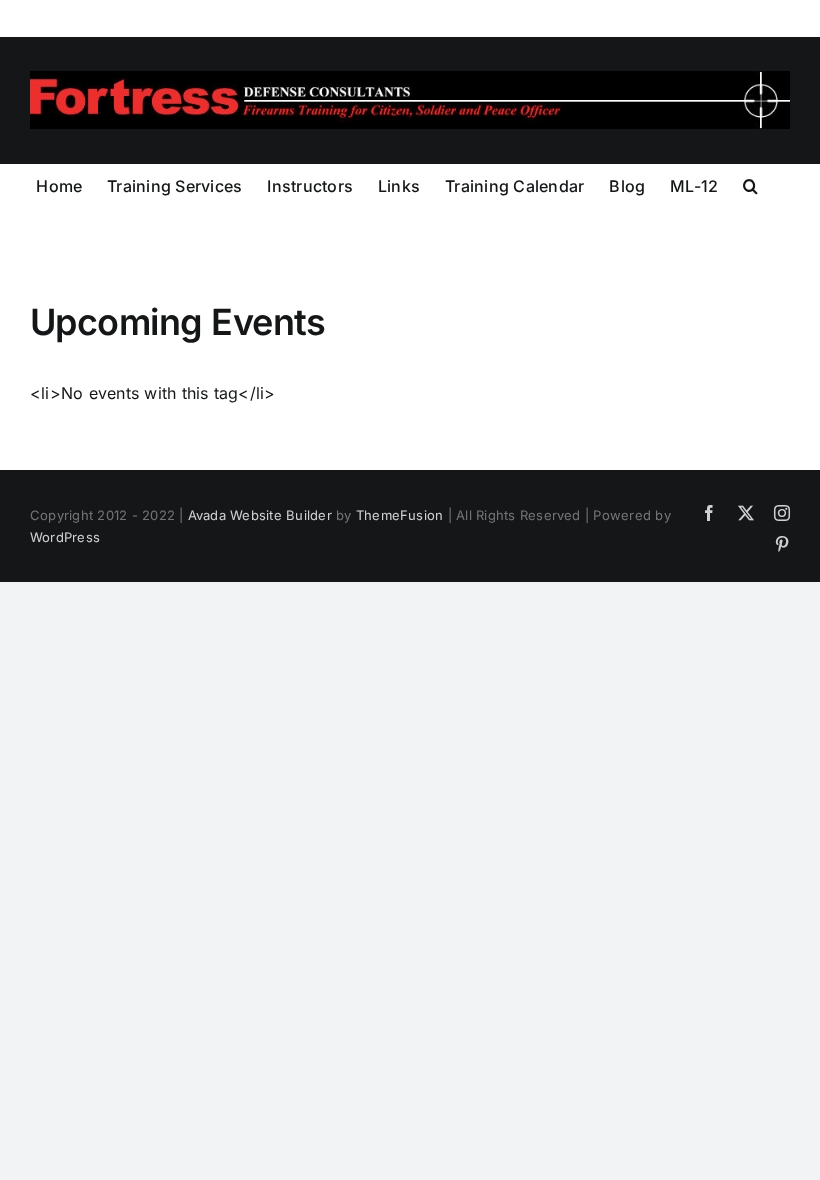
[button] (750, 184)
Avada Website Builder (260, 515)
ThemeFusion (400, 515)
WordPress (65, 537)
